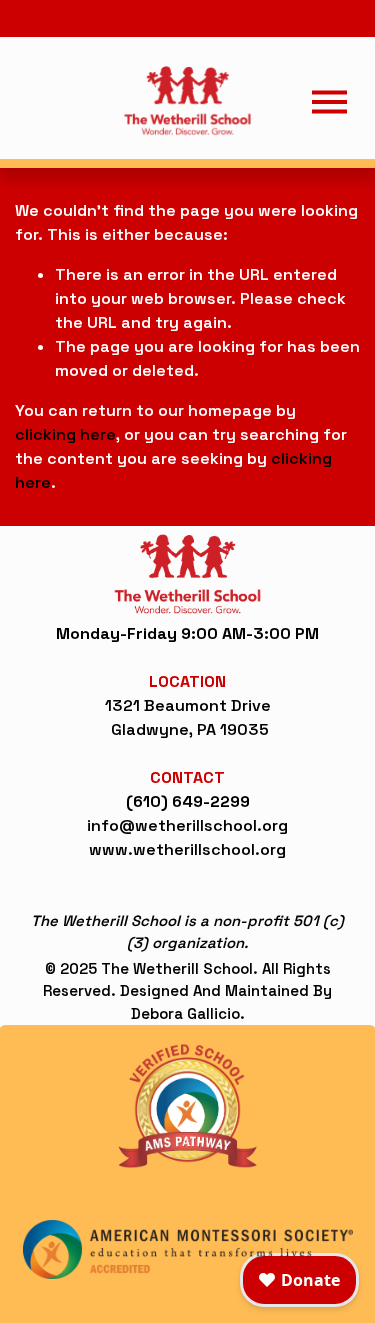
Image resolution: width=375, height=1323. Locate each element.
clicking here (65, 434)
